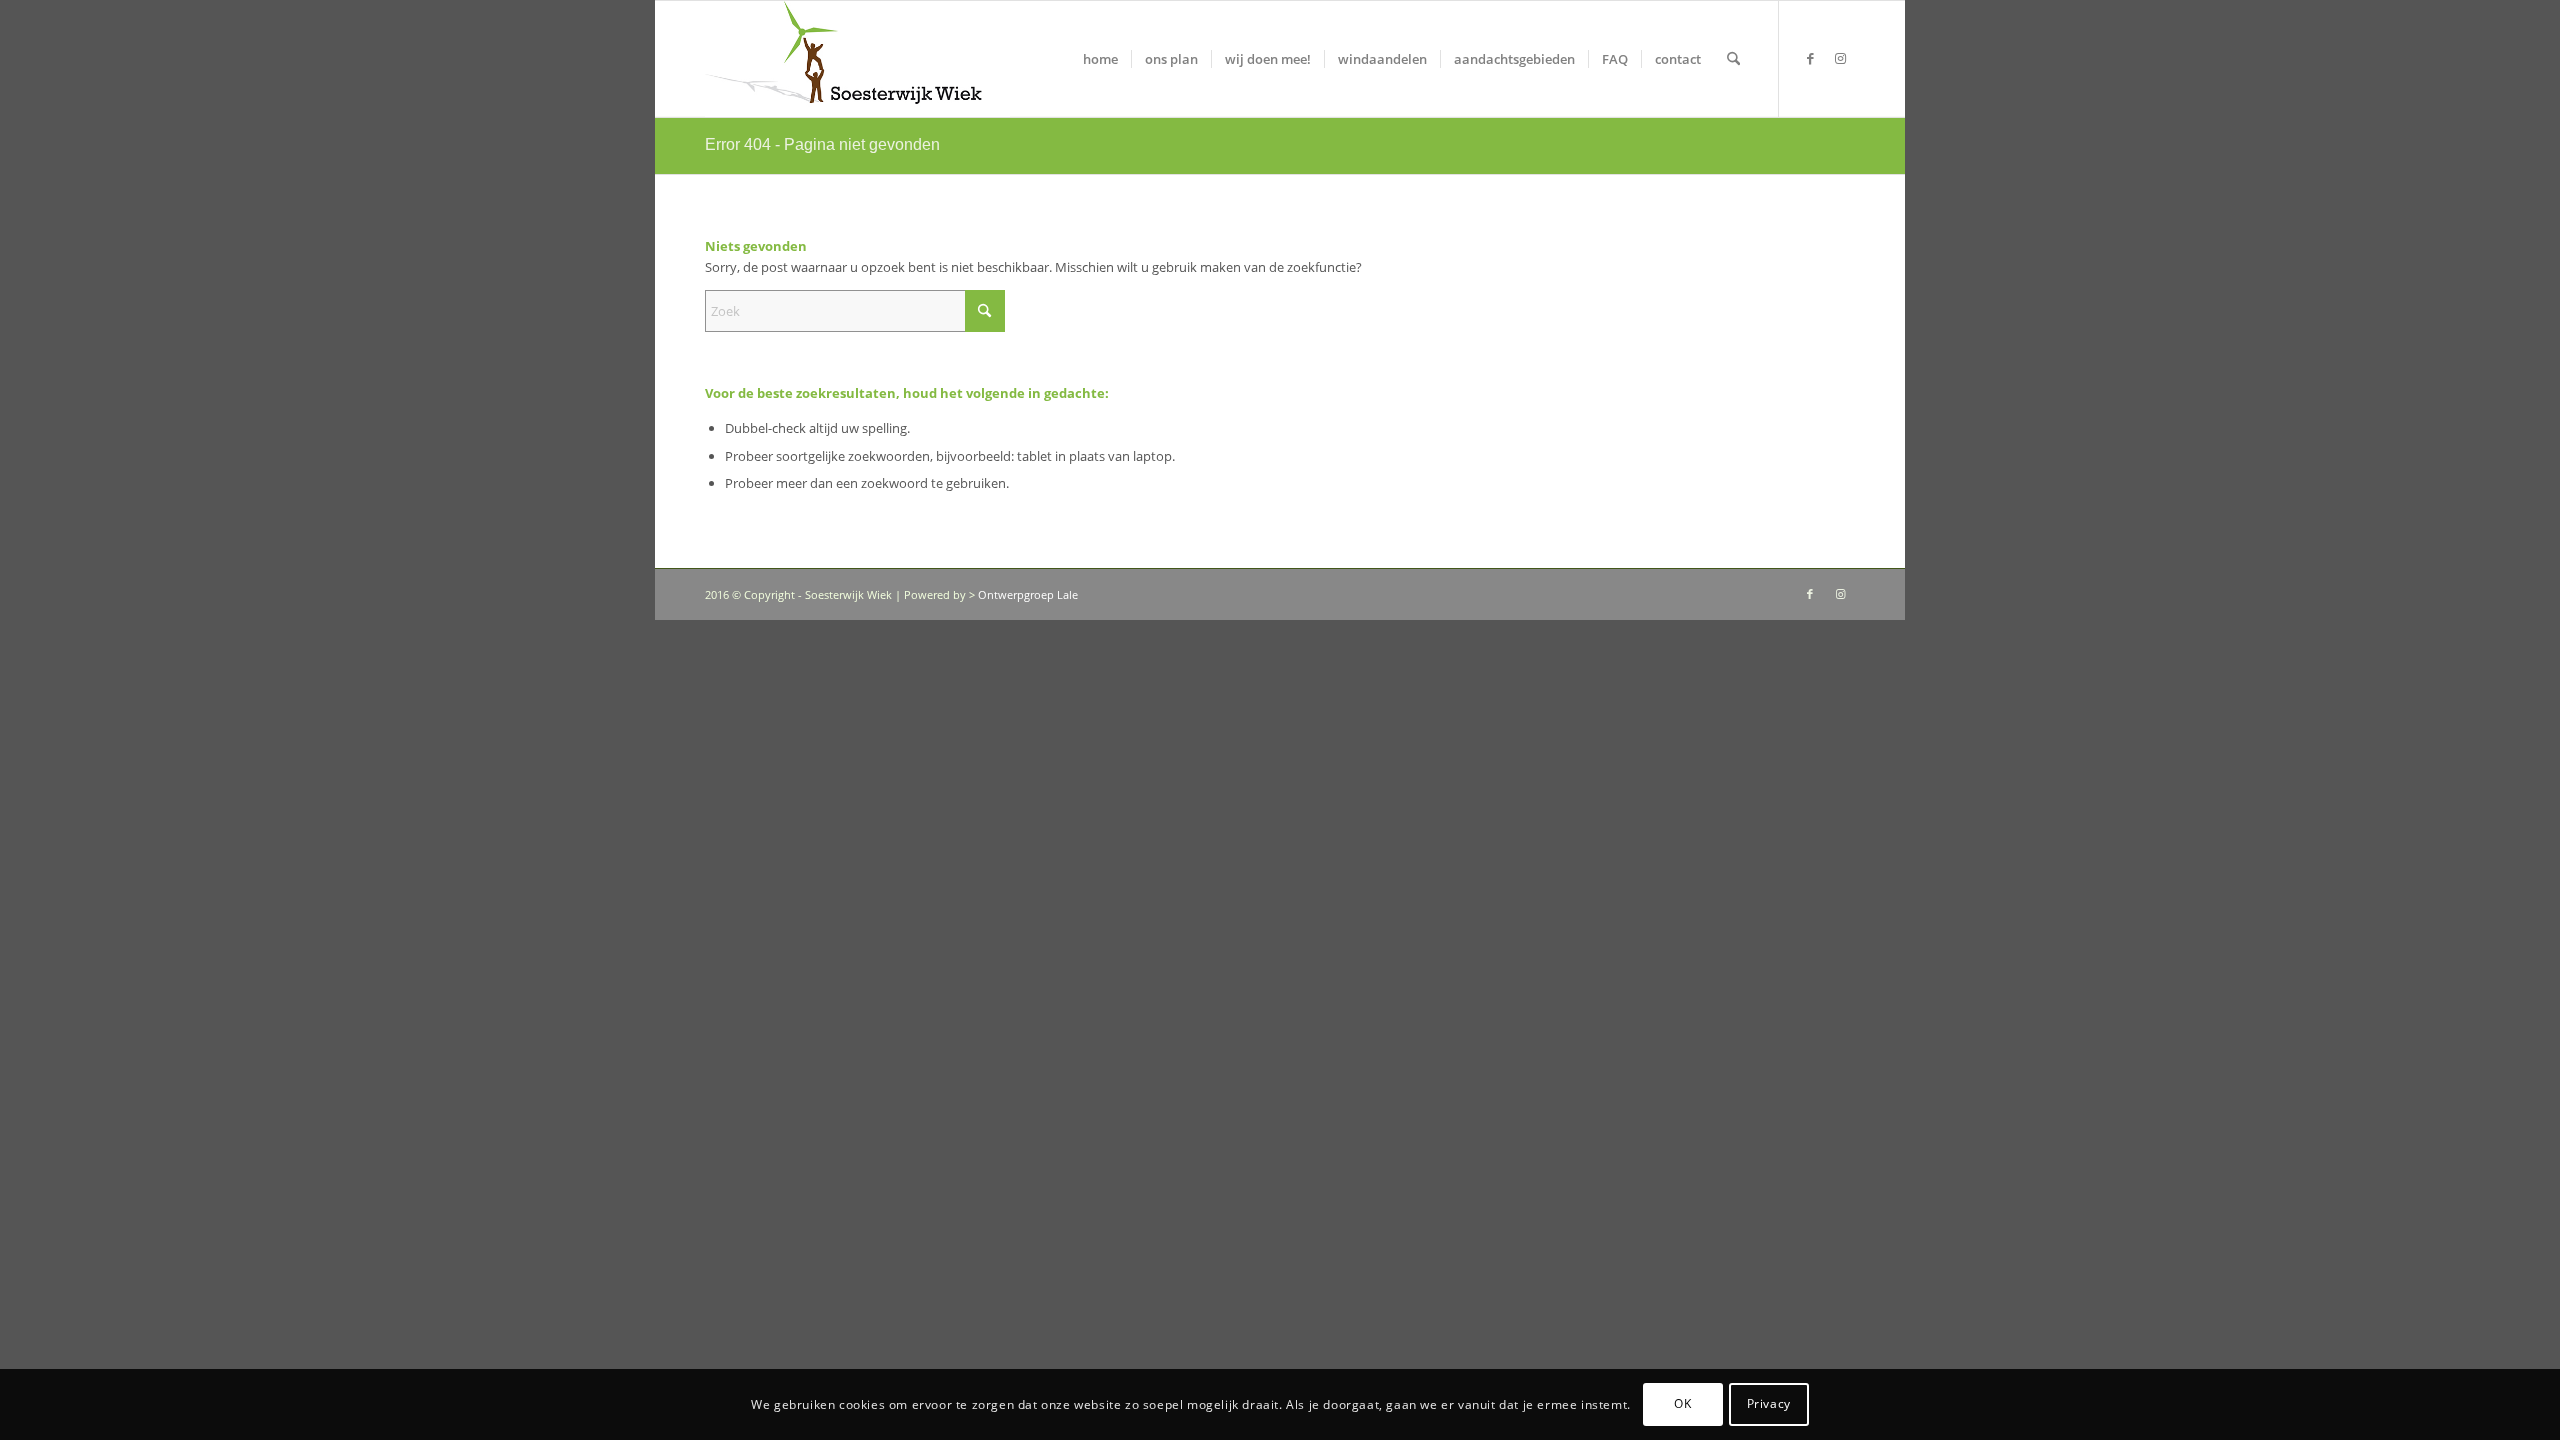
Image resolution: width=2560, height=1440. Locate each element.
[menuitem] (1100, 59)
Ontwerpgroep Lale (1028, 594)
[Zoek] (1733, 59)
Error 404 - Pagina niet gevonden (822, 144)
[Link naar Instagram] (1840, 58)
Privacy (1769, 1404)
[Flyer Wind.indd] (857, 59)
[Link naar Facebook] (1810, 58)
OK (1682, 1404)
